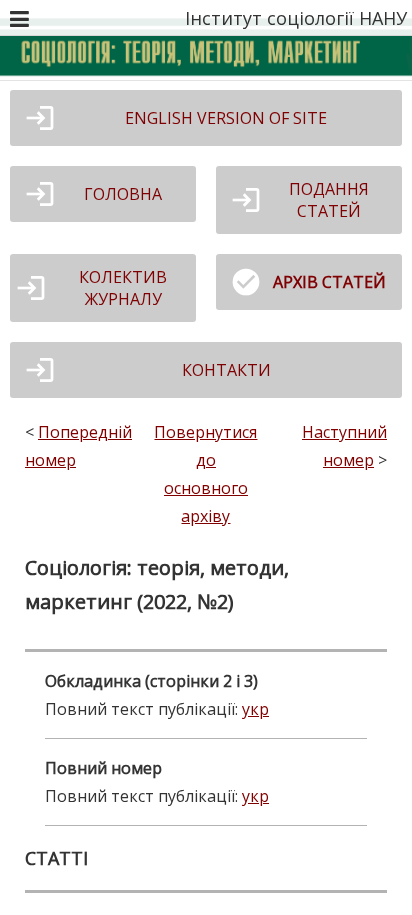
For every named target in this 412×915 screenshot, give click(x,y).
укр (255, 709)
